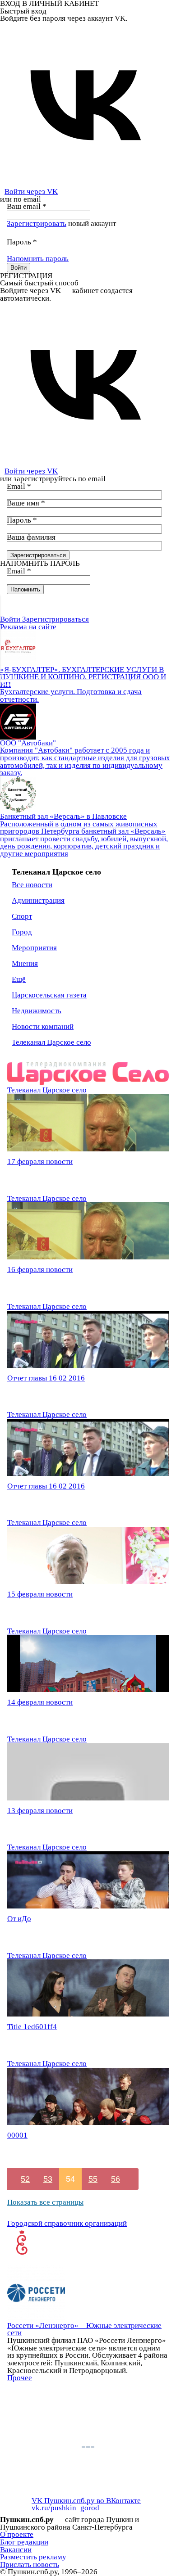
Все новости (32, 885)
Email (19, 486)
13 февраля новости (40, 1811)
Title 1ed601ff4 (32, 2027)
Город (22, 932)
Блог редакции (24, 2542)
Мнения (25, 963)
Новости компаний (43, 1026)
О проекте (17, 2534)
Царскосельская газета (49, 995)
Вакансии (16, 2550)
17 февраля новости (40, 1162)
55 (93, 2179)
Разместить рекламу (33, 2557)
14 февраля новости (40, 1702)
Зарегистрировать (37, 223)
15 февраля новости (40, 1594)
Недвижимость (37, 1011)
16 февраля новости (40, 1270)
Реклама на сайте (28, 627)
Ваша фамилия (31, 537)
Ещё (19, 979)
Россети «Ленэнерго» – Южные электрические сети (84, 2329)
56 (116, 2179)
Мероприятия (34, 948)
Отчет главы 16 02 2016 (46, 1378)
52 (25, 2179)
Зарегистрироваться (56, 619)
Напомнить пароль (38, 259)
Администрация (38, 900)
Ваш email (27, 206)
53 (48, 2179)
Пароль (22, 242)
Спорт (22, 916)
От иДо (19, 1919)
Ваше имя (26, 503)
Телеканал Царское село (51, 1042)
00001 (17, 2135)
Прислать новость (30, 2565)
